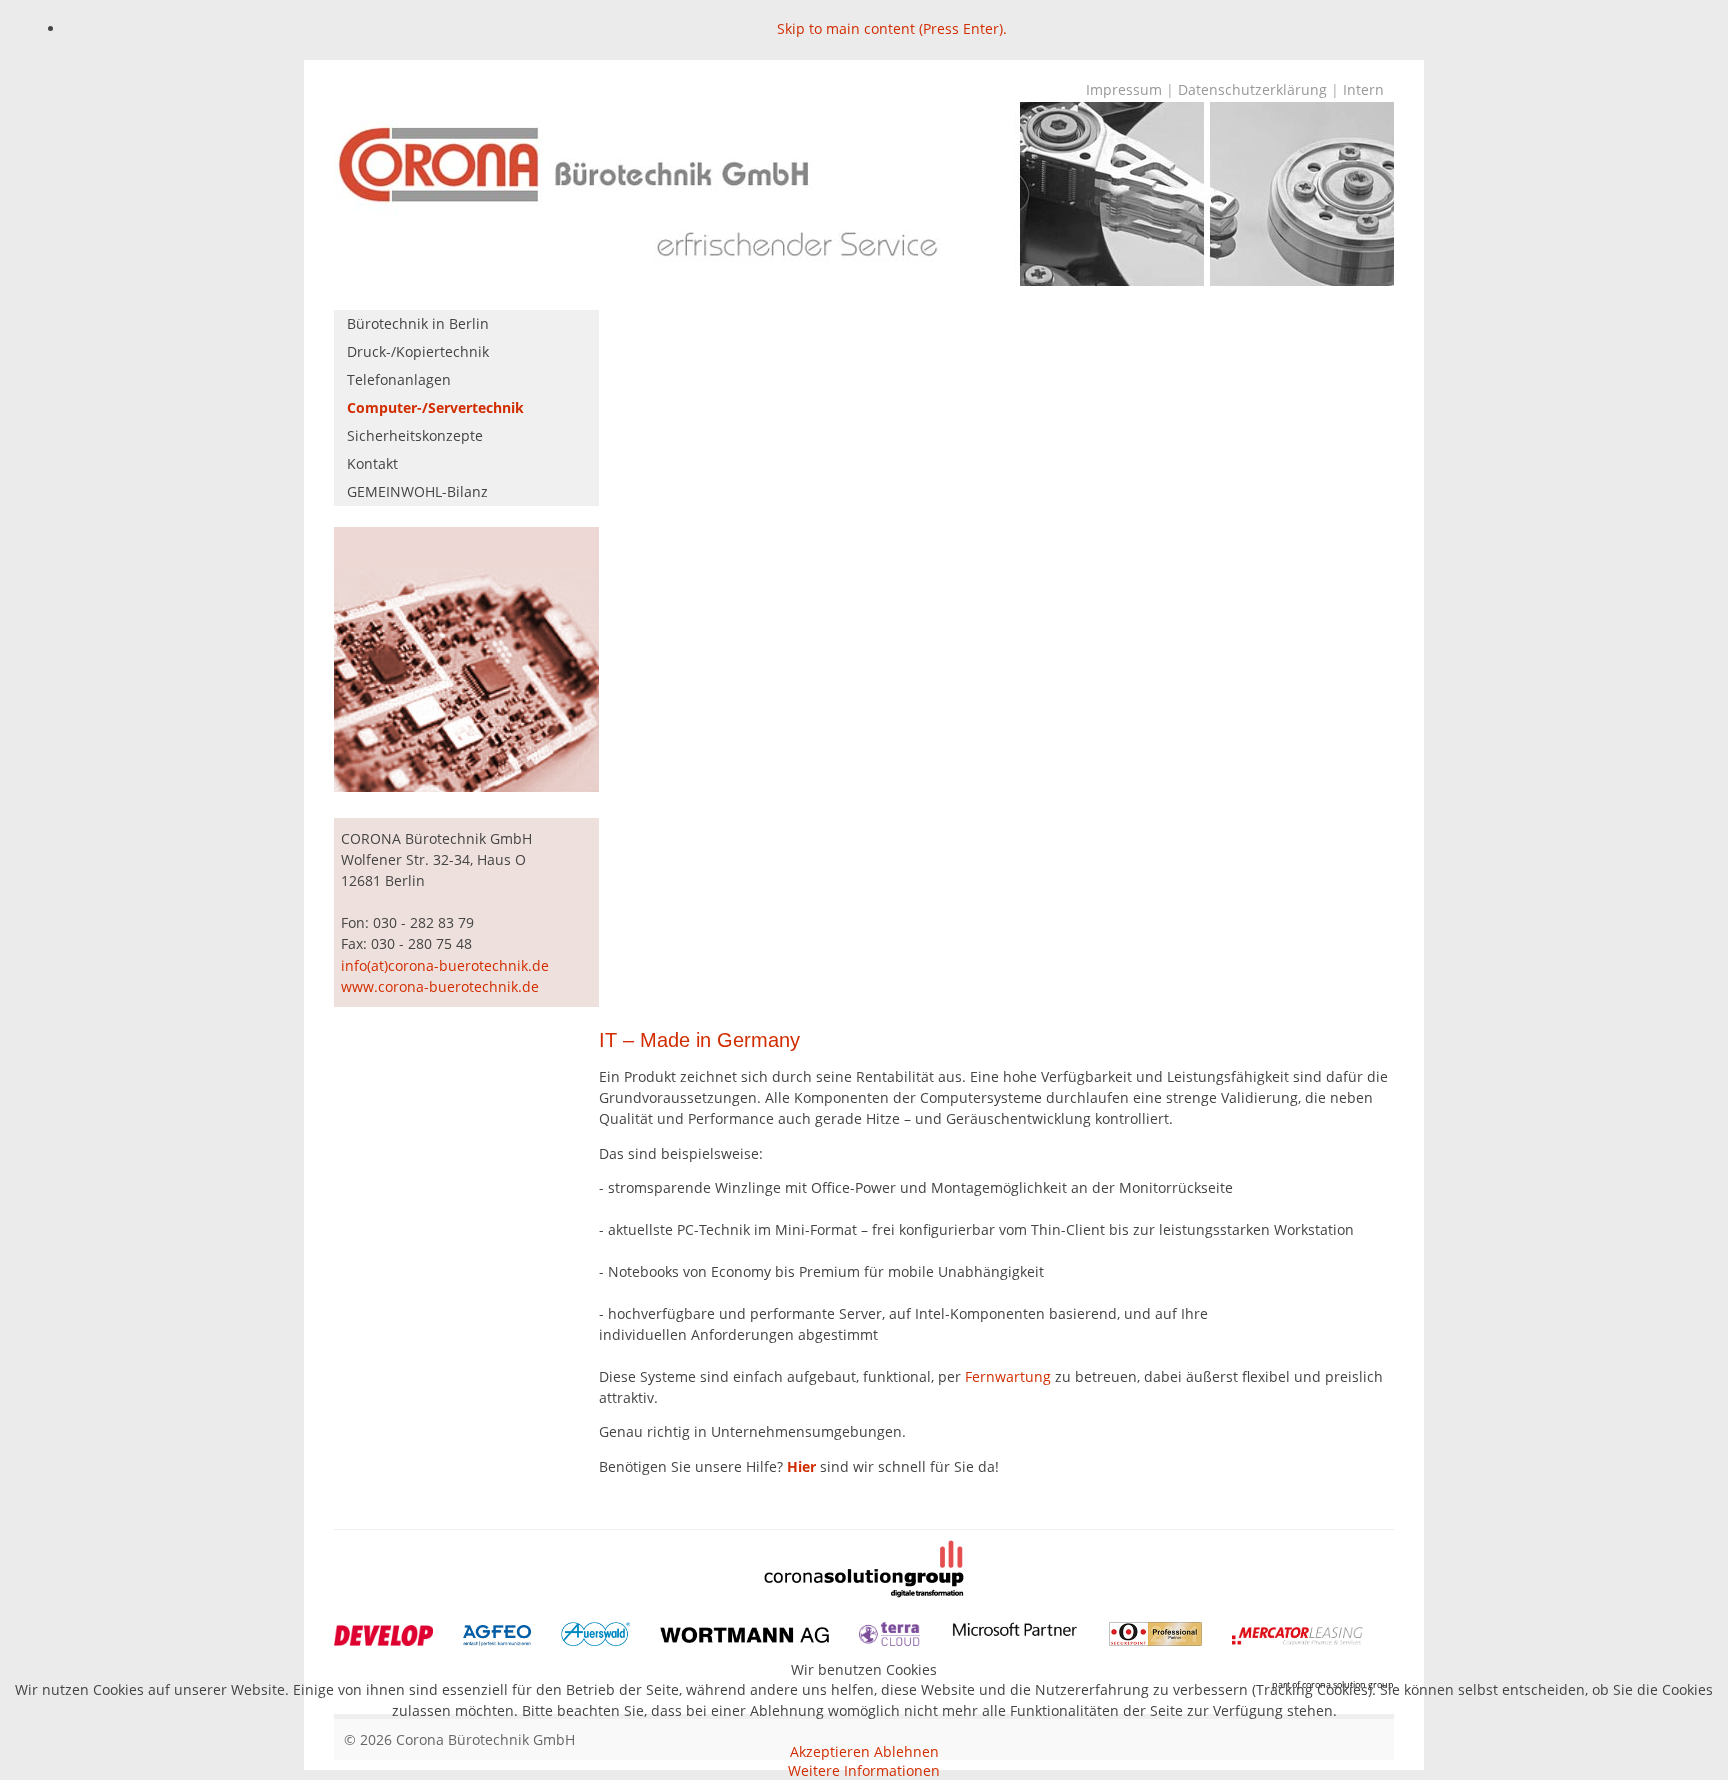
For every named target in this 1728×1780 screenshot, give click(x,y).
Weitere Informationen (864, 1770)
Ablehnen (906, 1751)
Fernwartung (1010, 1376)
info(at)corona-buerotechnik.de (445, 965)
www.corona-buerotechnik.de (440, 986)
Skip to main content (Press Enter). (892, 28)
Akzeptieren (830, 1751)
